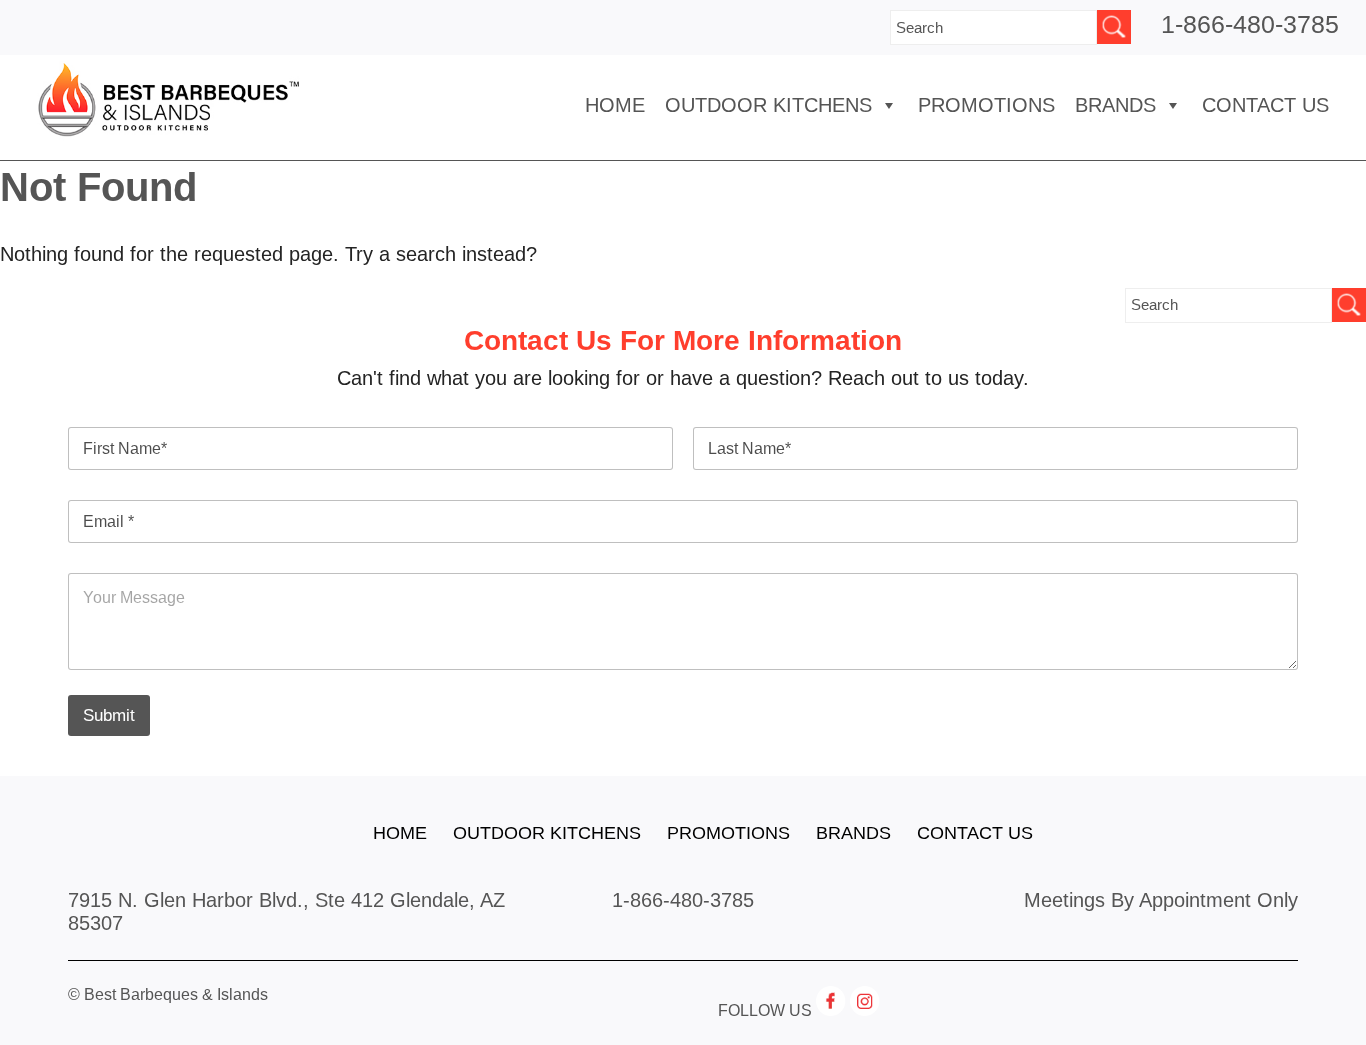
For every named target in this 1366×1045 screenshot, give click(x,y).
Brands (853, 833)
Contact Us (1265, 105)
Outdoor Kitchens (768, 105)
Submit (109, 715)
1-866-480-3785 (1250, 24)
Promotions (986, 105)
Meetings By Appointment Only (1161, 900)
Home (615, 105)
